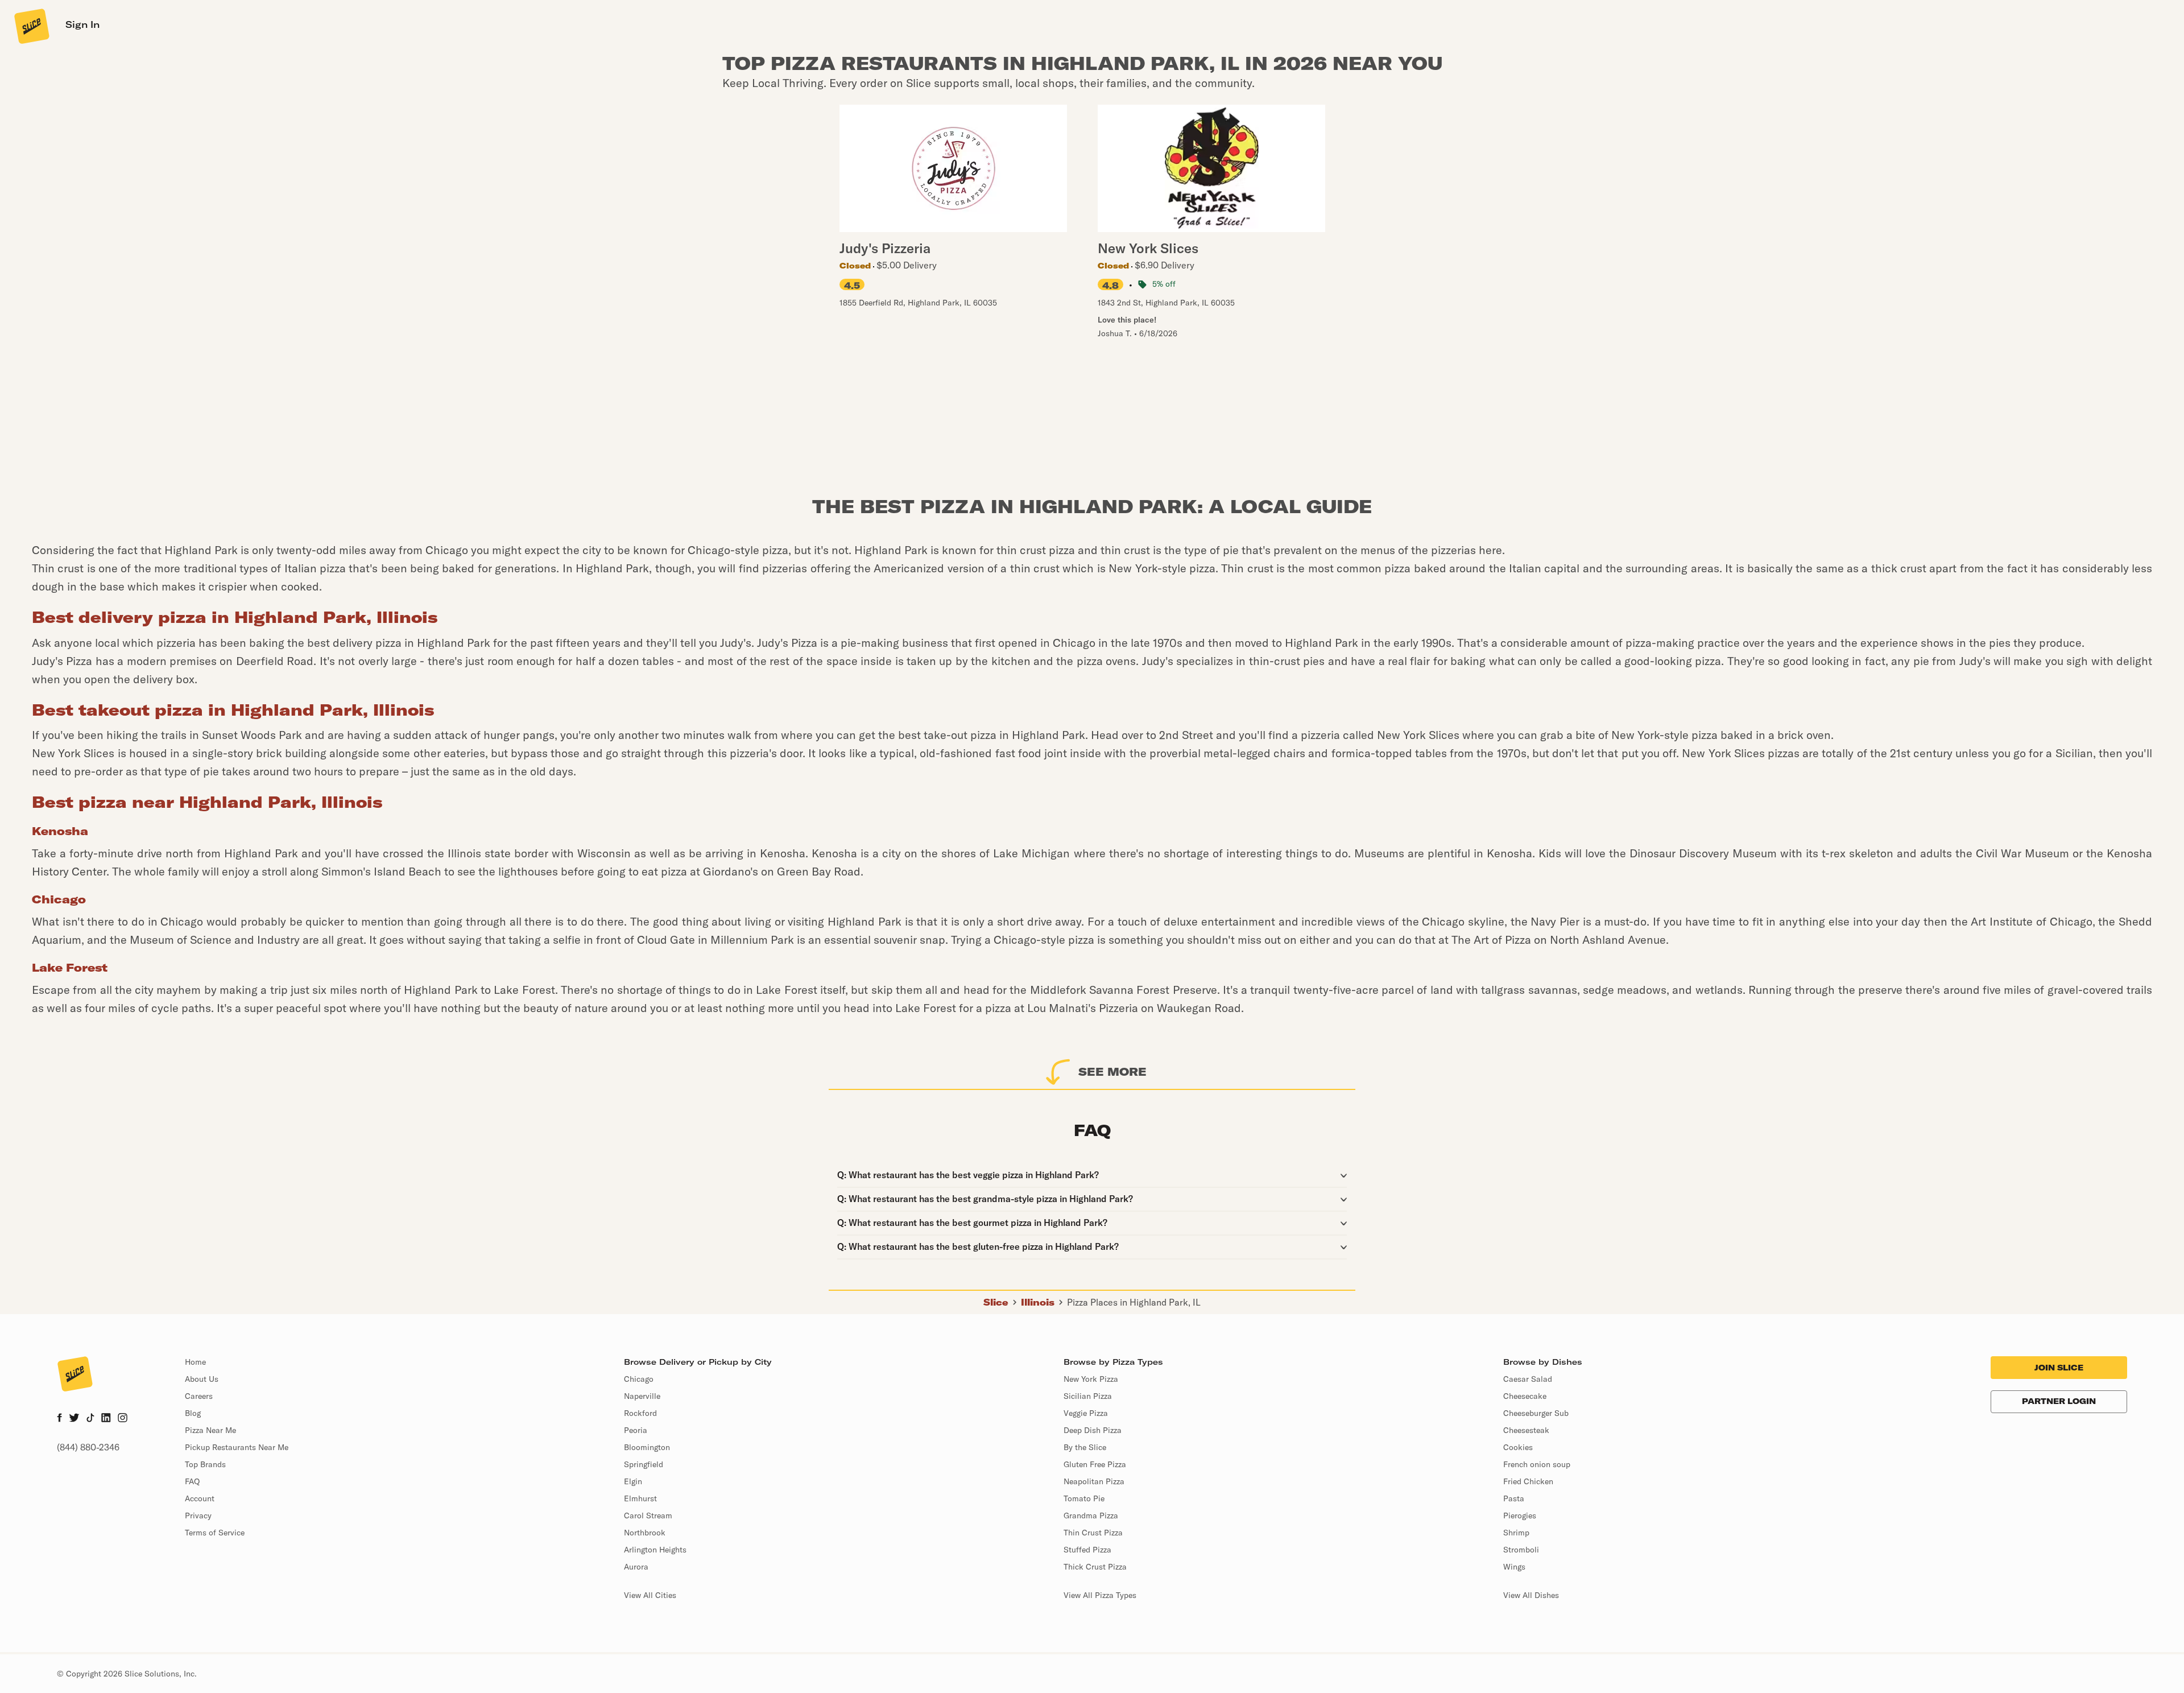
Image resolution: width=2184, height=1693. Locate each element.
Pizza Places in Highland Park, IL (1134, 1302)
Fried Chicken (1528, 1481)
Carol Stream (648, 1516)
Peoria (636, 1430)
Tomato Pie (1084, 1498)
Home (195, 1362)
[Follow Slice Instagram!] (123, 1419)
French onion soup (1537, 1464)
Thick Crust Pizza (1095, 1567)
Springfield (644, 1464)
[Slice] (31, 26)
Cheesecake (1525, 1396)
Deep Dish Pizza (1093, 1430)
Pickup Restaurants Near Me (237, 1447)
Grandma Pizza (1091, 1516)
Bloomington (647, 1447)
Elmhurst (640, 1498)
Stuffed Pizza (1087, 1550)
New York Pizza (1091, 1379)
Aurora (636, 1567)
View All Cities (650, 1595)
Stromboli (1521, 1550)
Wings (1514, 1567)
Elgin (633, 1481)
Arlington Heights (655, 1550)
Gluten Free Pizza (1095, 1464)
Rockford (640, 1413)
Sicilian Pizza (1088, 1396)
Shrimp (1516, 1533)
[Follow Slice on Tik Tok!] (90, 1419)
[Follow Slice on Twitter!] (74, 1419)
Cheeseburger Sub (1536, 1413)
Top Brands (205, 1464)
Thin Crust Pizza (1093, 1533)
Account (200, 1498)
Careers (199, 1396)
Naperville (642, 1396)
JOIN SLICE (2059, 1368)
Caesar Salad (1528, 1379)
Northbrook (645, 1533)
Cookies (1518, 1447)
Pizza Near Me (210, 1430)
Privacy (198, 1516)
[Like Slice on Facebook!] (59, 1419)
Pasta (1514, 1498)
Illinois (1038, 1302)
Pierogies (1520, 1516)
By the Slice (1085, 1447)
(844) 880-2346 (88, 1447)
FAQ (192, 1481)
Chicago (639, 1379)
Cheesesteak (1526, 1430)
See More (1112, 1071)
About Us (202, 1379)
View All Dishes (1531, 1595)
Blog (193, 1413)
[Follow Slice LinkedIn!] (106, 1419)
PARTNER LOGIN (2059, 1401)
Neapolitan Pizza (1094, 1481)
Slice (996, 1302)
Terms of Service (215, 1533)
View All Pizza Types (1100, 1595)
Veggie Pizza (1086, 1413)
